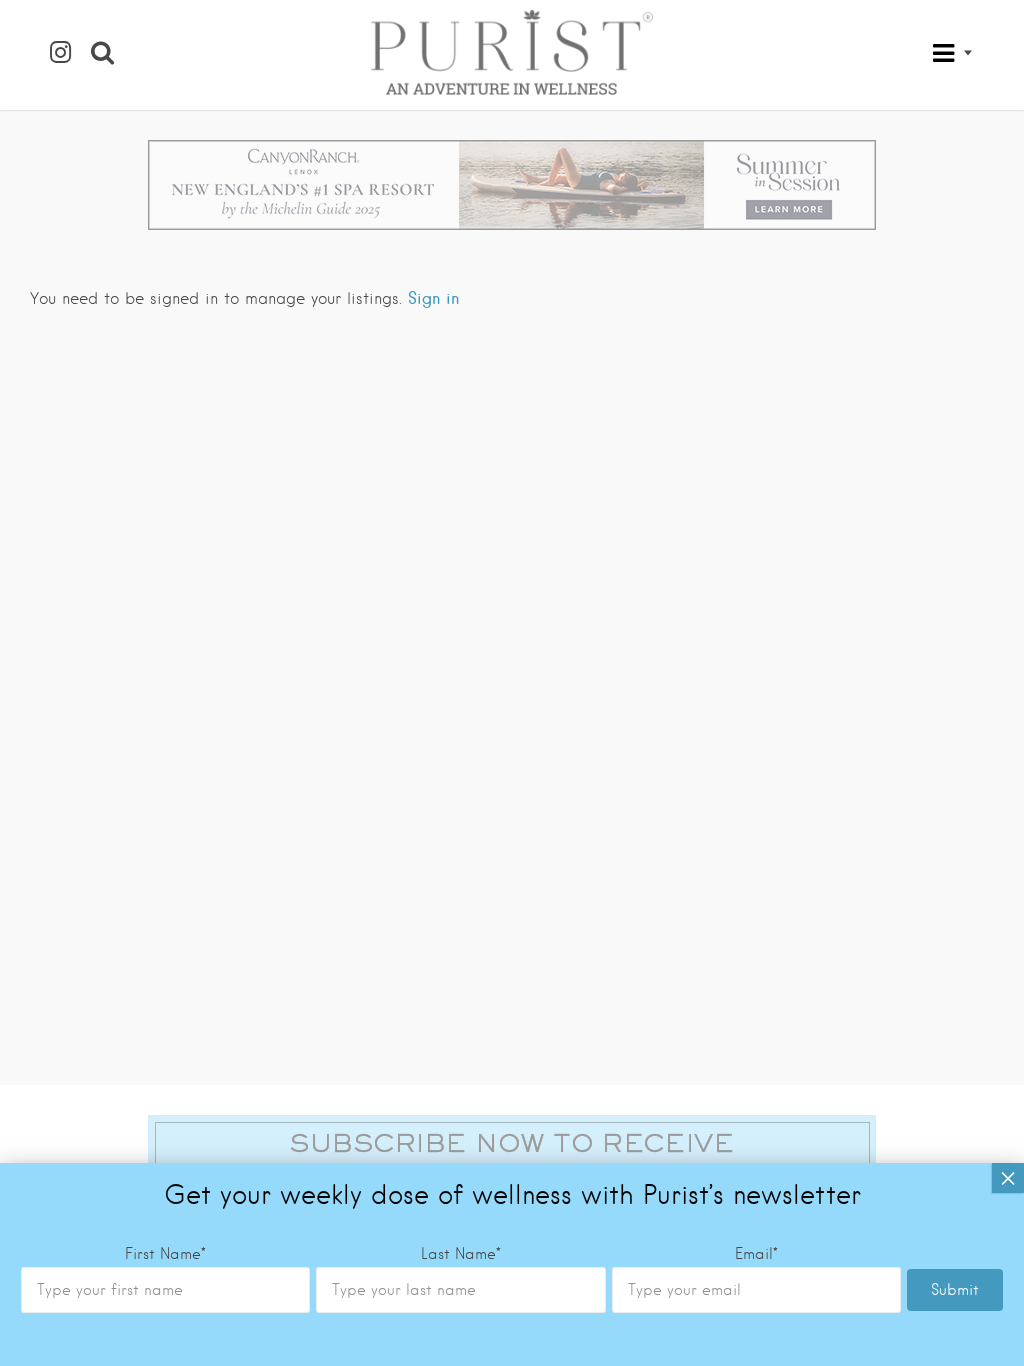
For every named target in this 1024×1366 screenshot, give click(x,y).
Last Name (461, 1254)
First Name (165, 1254)
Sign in (433, 298)
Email (756, 1254)
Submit (955, 1290)
